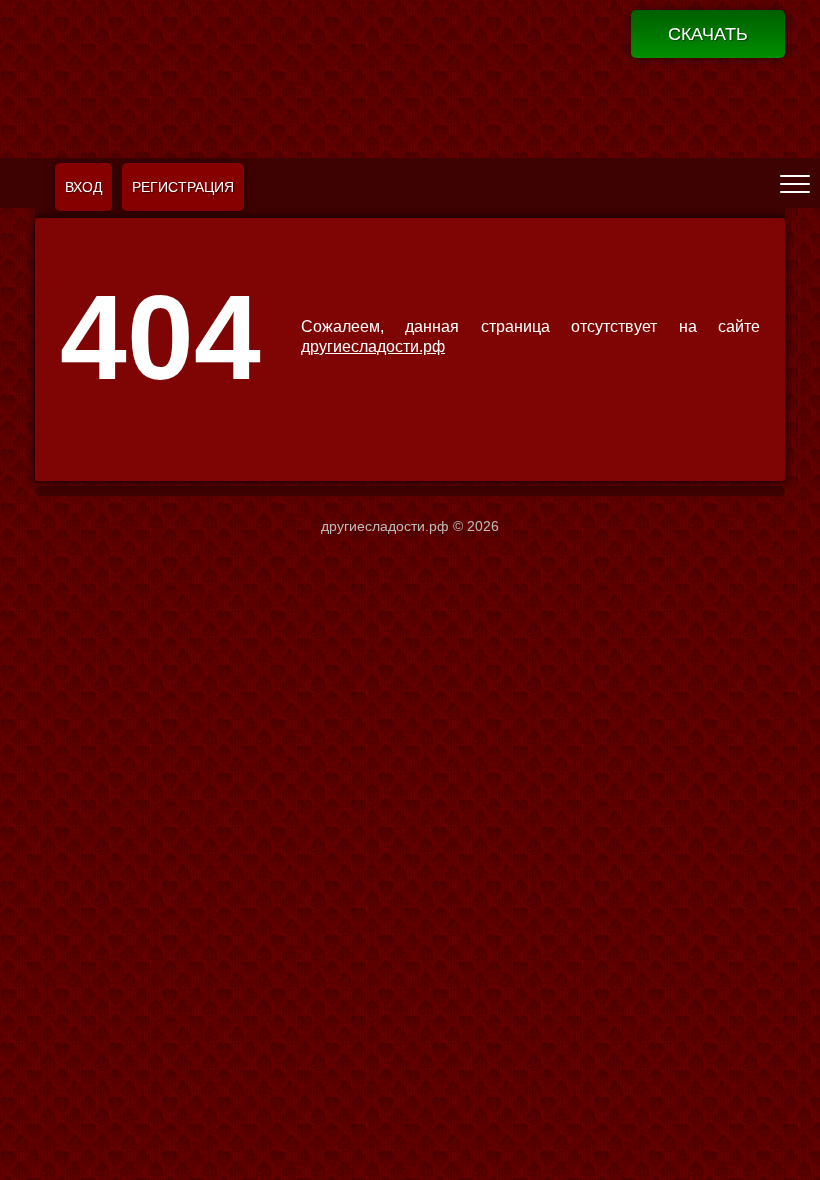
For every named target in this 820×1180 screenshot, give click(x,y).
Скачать (708, 34)
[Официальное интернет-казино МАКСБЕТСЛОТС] (410, 76)
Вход (83, 187)
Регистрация (183, 187)
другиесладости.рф (373, 346)
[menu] (795, 183)
